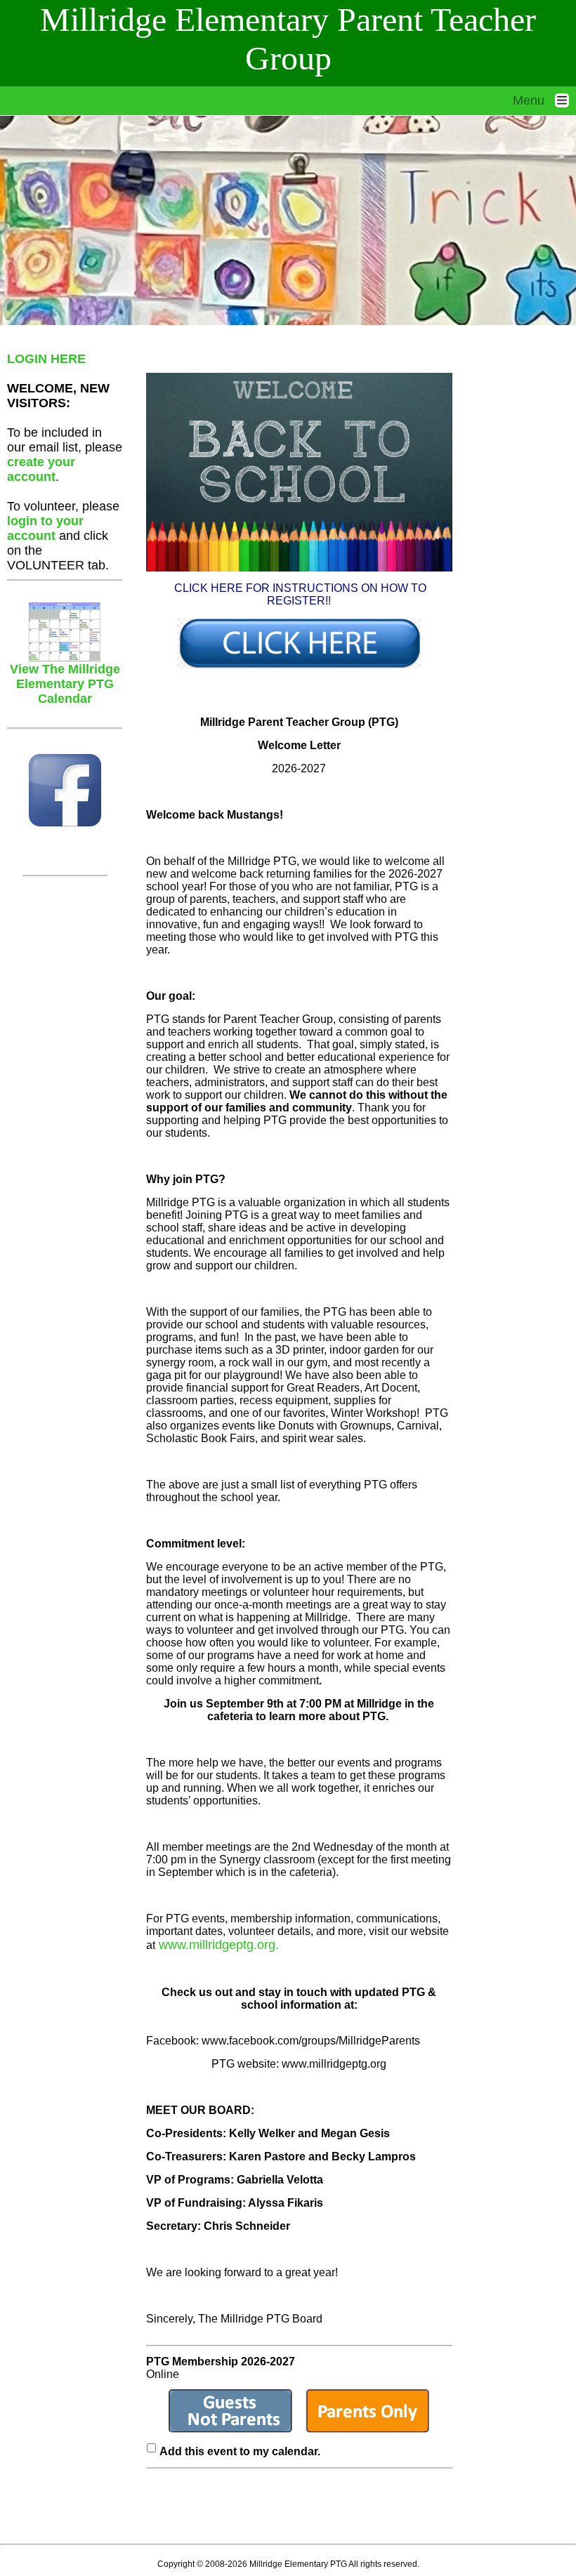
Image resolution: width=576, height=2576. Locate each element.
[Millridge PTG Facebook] (65, 790)
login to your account (45, 528)
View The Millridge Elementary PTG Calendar (65, 684)
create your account (41, 469)
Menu (534, 100)
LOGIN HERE (46, 359)
